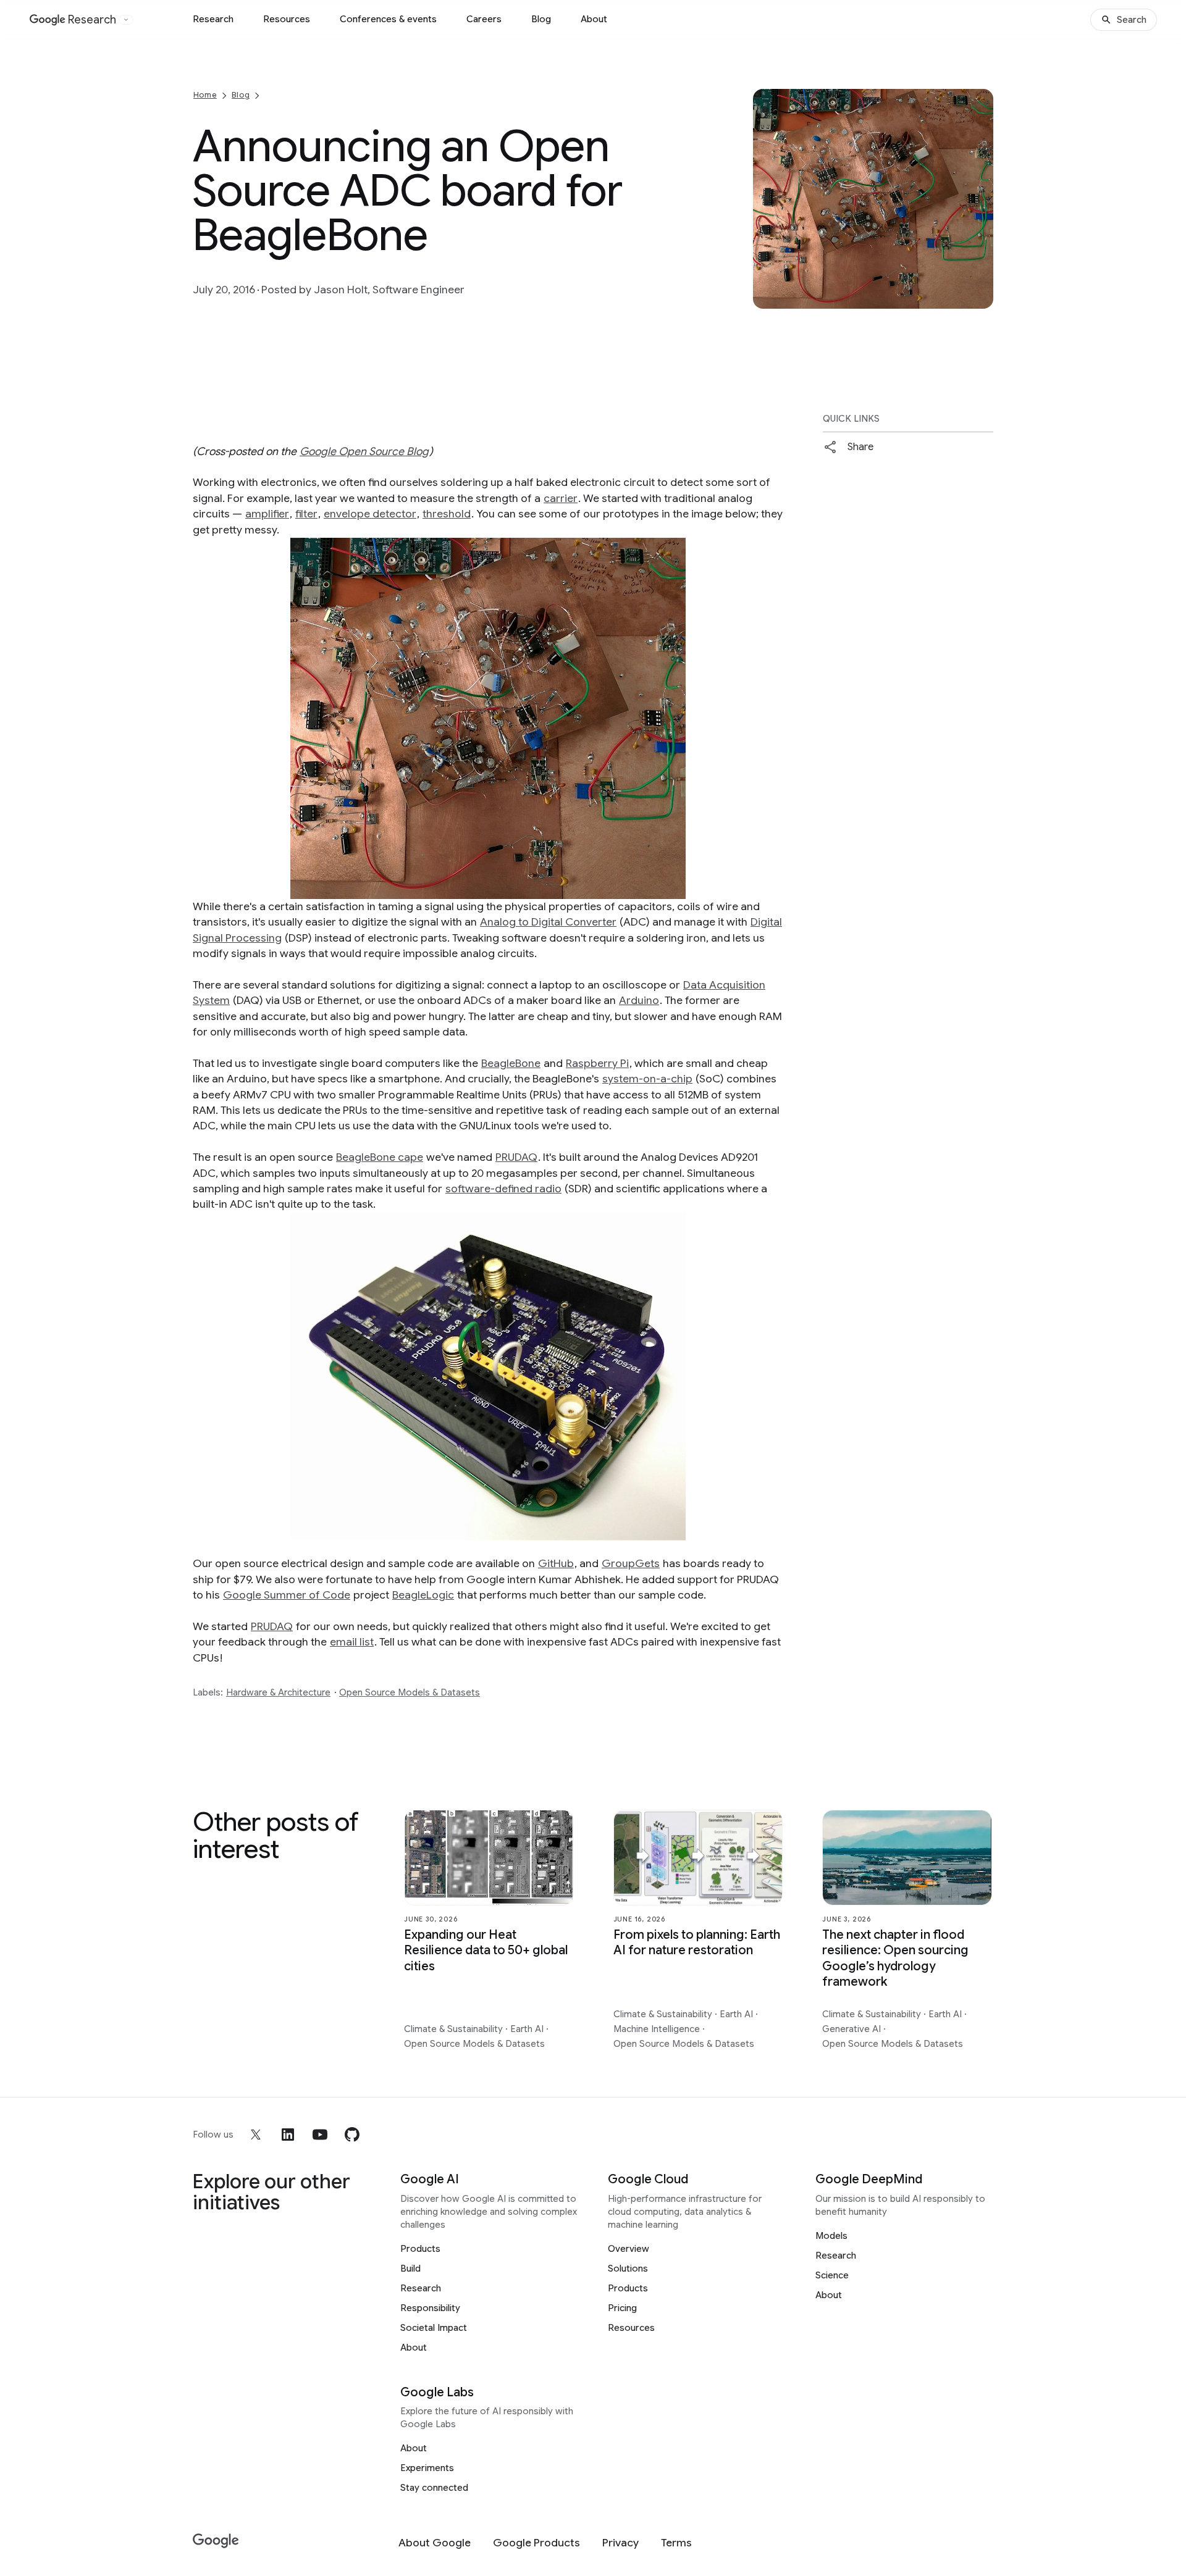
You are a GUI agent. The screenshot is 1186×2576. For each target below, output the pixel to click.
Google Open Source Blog (364, 451)
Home (205, 95)
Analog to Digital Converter (548, 922)
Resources (287, 19)
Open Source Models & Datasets (410, 1692)
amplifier (267, 514)
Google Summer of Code (287, 1595)
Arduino (639, 1000)
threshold (447, 514)
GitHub (556, 1563)
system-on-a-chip (647, 1079)
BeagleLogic (423, 1595)
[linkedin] (288, 2135)
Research (213, 19)
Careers (484, 19)
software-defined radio (503, 1189)
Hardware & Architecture (278, 1692)
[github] (352, 2135)
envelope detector (370, 514)
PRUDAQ (516, 1157)
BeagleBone (511, 1063)
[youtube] (320, 2135)
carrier (561, 498)
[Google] (216, 2541)
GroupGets (631, 1563)
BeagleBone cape (380, 1157)
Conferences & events (388, 19)
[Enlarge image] (982, 298)
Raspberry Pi (597, 1063)
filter (306, 514)
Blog (541, 19)
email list (352, 1642)
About (594, 19)
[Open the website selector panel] (126, 20)
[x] (256, 2135)
